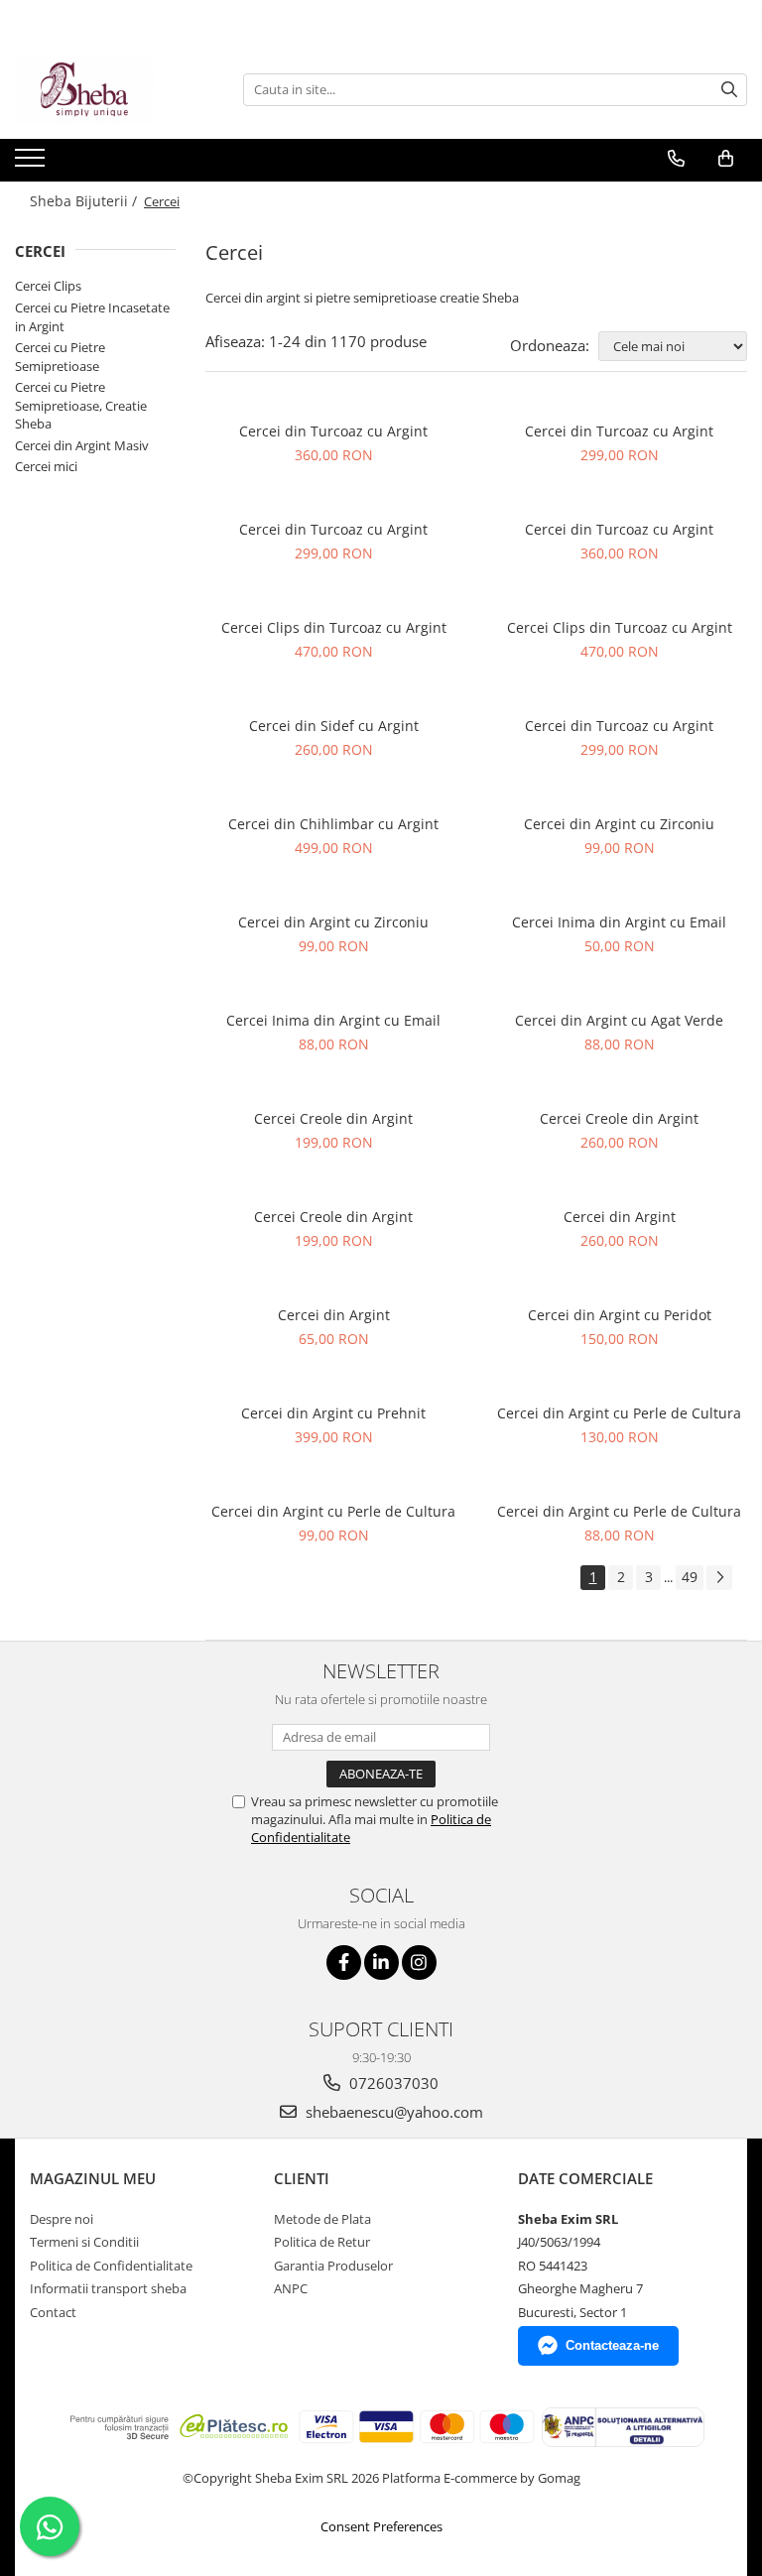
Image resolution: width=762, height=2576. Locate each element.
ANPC (291, 2288)
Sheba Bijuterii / (85, 201)
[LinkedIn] (381, 1963)
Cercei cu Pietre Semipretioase (60, 357)
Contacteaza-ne (612, 2345)
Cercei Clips (48, 286)
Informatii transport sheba (108, 2288)
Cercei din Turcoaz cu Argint (333, 431)
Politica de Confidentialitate (111, 2266)
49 (690, 1577)
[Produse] (32, 164)
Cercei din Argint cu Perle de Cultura (619, 1413)
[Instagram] (419, 1963)
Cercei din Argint (620, 1217)
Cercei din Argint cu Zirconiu (619, 824)
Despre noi (62, 2219)
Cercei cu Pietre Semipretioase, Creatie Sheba (81, 405)
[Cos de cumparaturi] (726, 159)
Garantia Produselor (333, 2266)
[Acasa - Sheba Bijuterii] (114, 89)
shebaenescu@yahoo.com (392, 2112)
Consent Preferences (381, 2526)
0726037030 (392, 2083)
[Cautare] (729, 90)
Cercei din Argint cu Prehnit (333, 1413)
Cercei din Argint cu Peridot (620, 1315)
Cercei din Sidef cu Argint (334, 726)
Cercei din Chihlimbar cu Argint (333, 824)
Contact (53, 2312)
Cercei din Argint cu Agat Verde (619, 1020)
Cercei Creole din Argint (333, 1118)
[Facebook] (344, 1963)
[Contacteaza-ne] (676, 159)
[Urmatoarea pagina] (719, 1578)
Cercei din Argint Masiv (82, 445)
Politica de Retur (322, 2242)
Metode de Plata (322, 2219)
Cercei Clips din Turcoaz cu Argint (334, 627)
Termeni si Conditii (84, 2242)
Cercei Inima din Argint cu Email (619, 922)
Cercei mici (46, 466)
